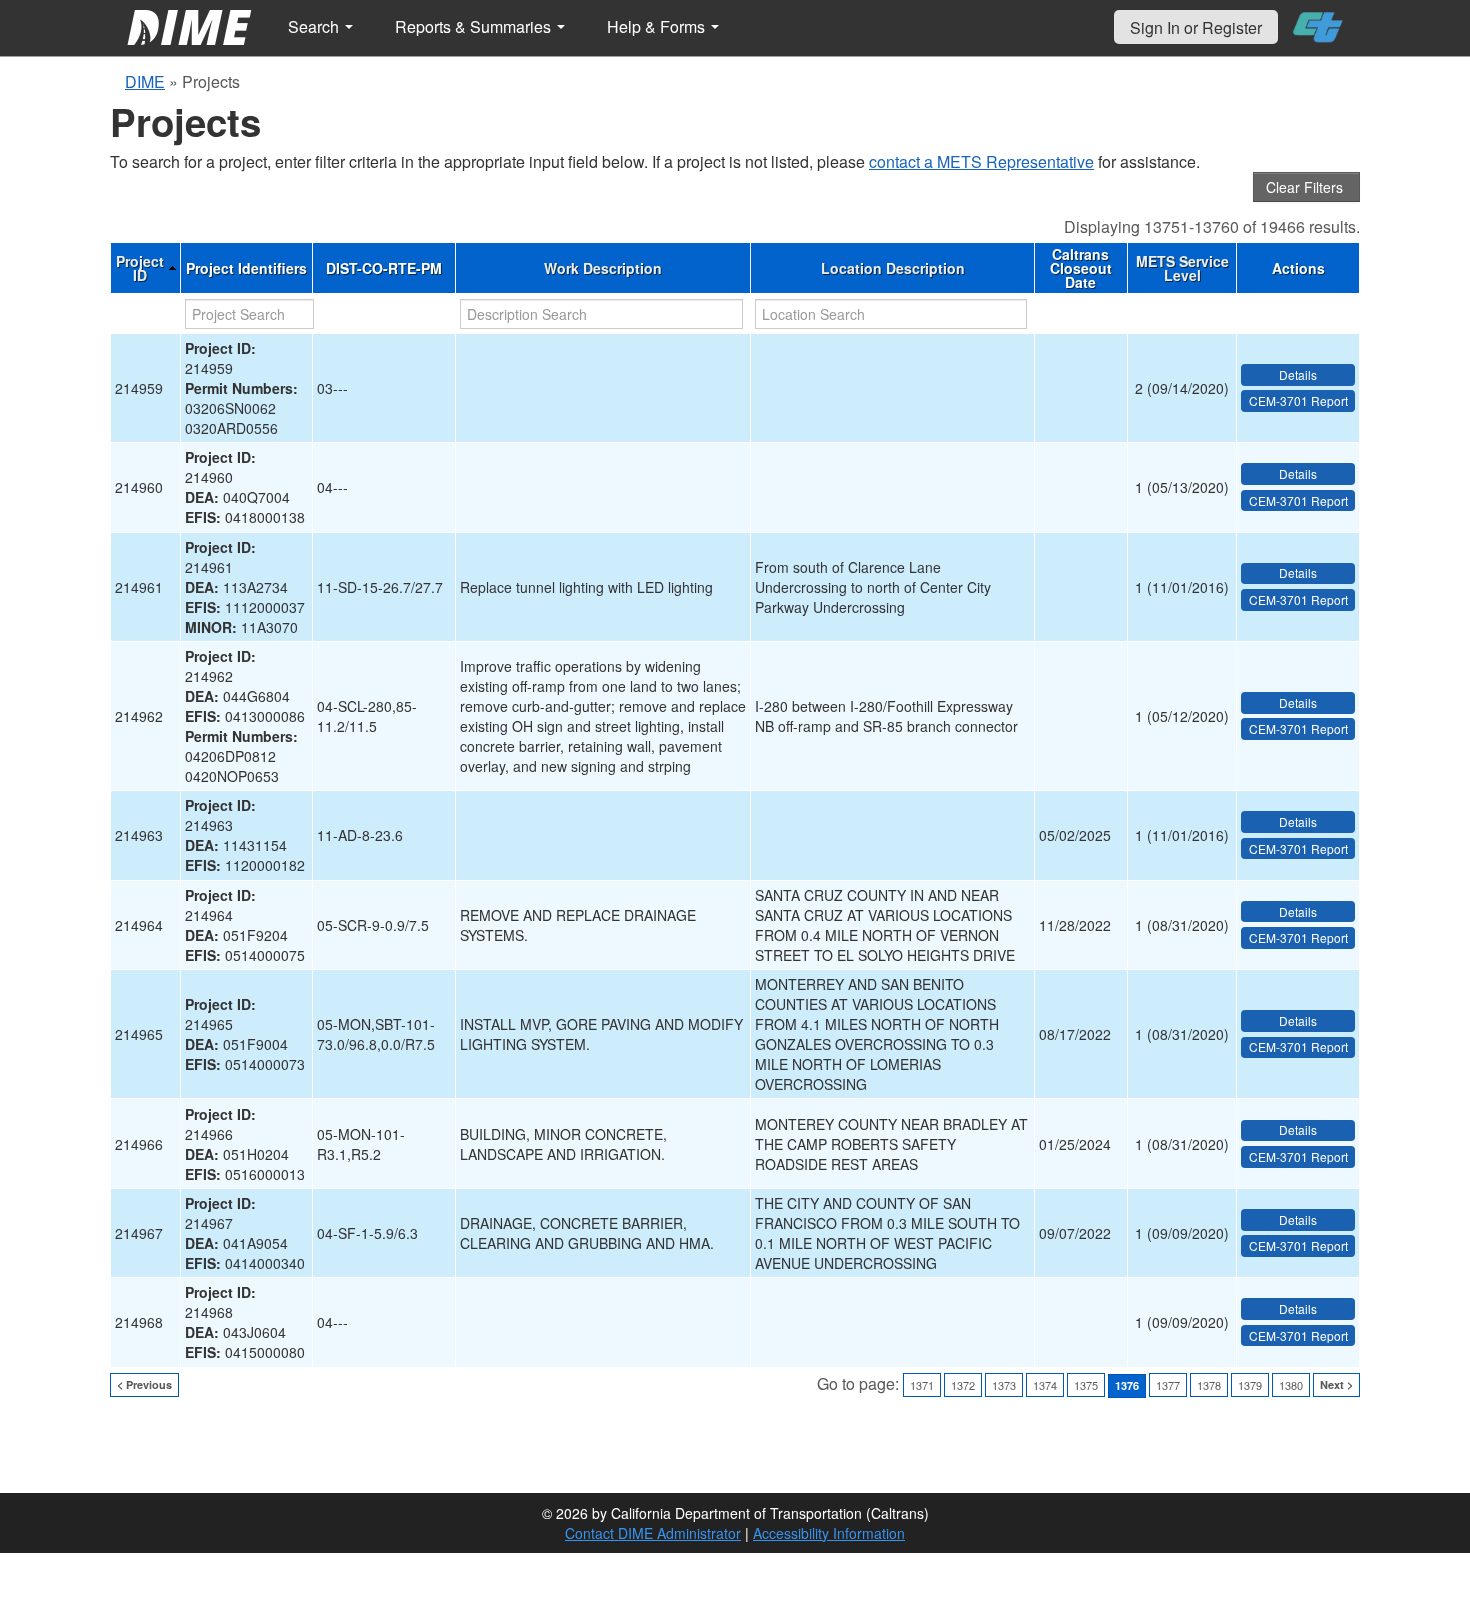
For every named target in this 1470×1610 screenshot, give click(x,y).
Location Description (893, 268)
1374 (1045, 1385)
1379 (1250, 1385)
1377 (1168, 1385)
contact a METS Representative (981, 161)
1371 (922, 1385)
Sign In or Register (1196, 27)
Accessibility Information (829, 1533)
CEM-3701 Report (1298, 400)
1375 (1086, 1385)
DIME (145, 81)
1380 (1291, 1385)
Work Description (603, 268)
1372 (963, 1385)
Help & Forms (658, 26)
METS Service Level (1182, 268)
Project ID (140, 268)
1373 (1004, 1385)
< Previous (144, 1384)
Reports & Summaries (475, 26)
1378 (1209, 1385)
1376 (1127, 1385)
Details (1298, 374)
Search (315, 26)
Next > (1336, 1384)
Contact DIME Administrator (653, 1533)
